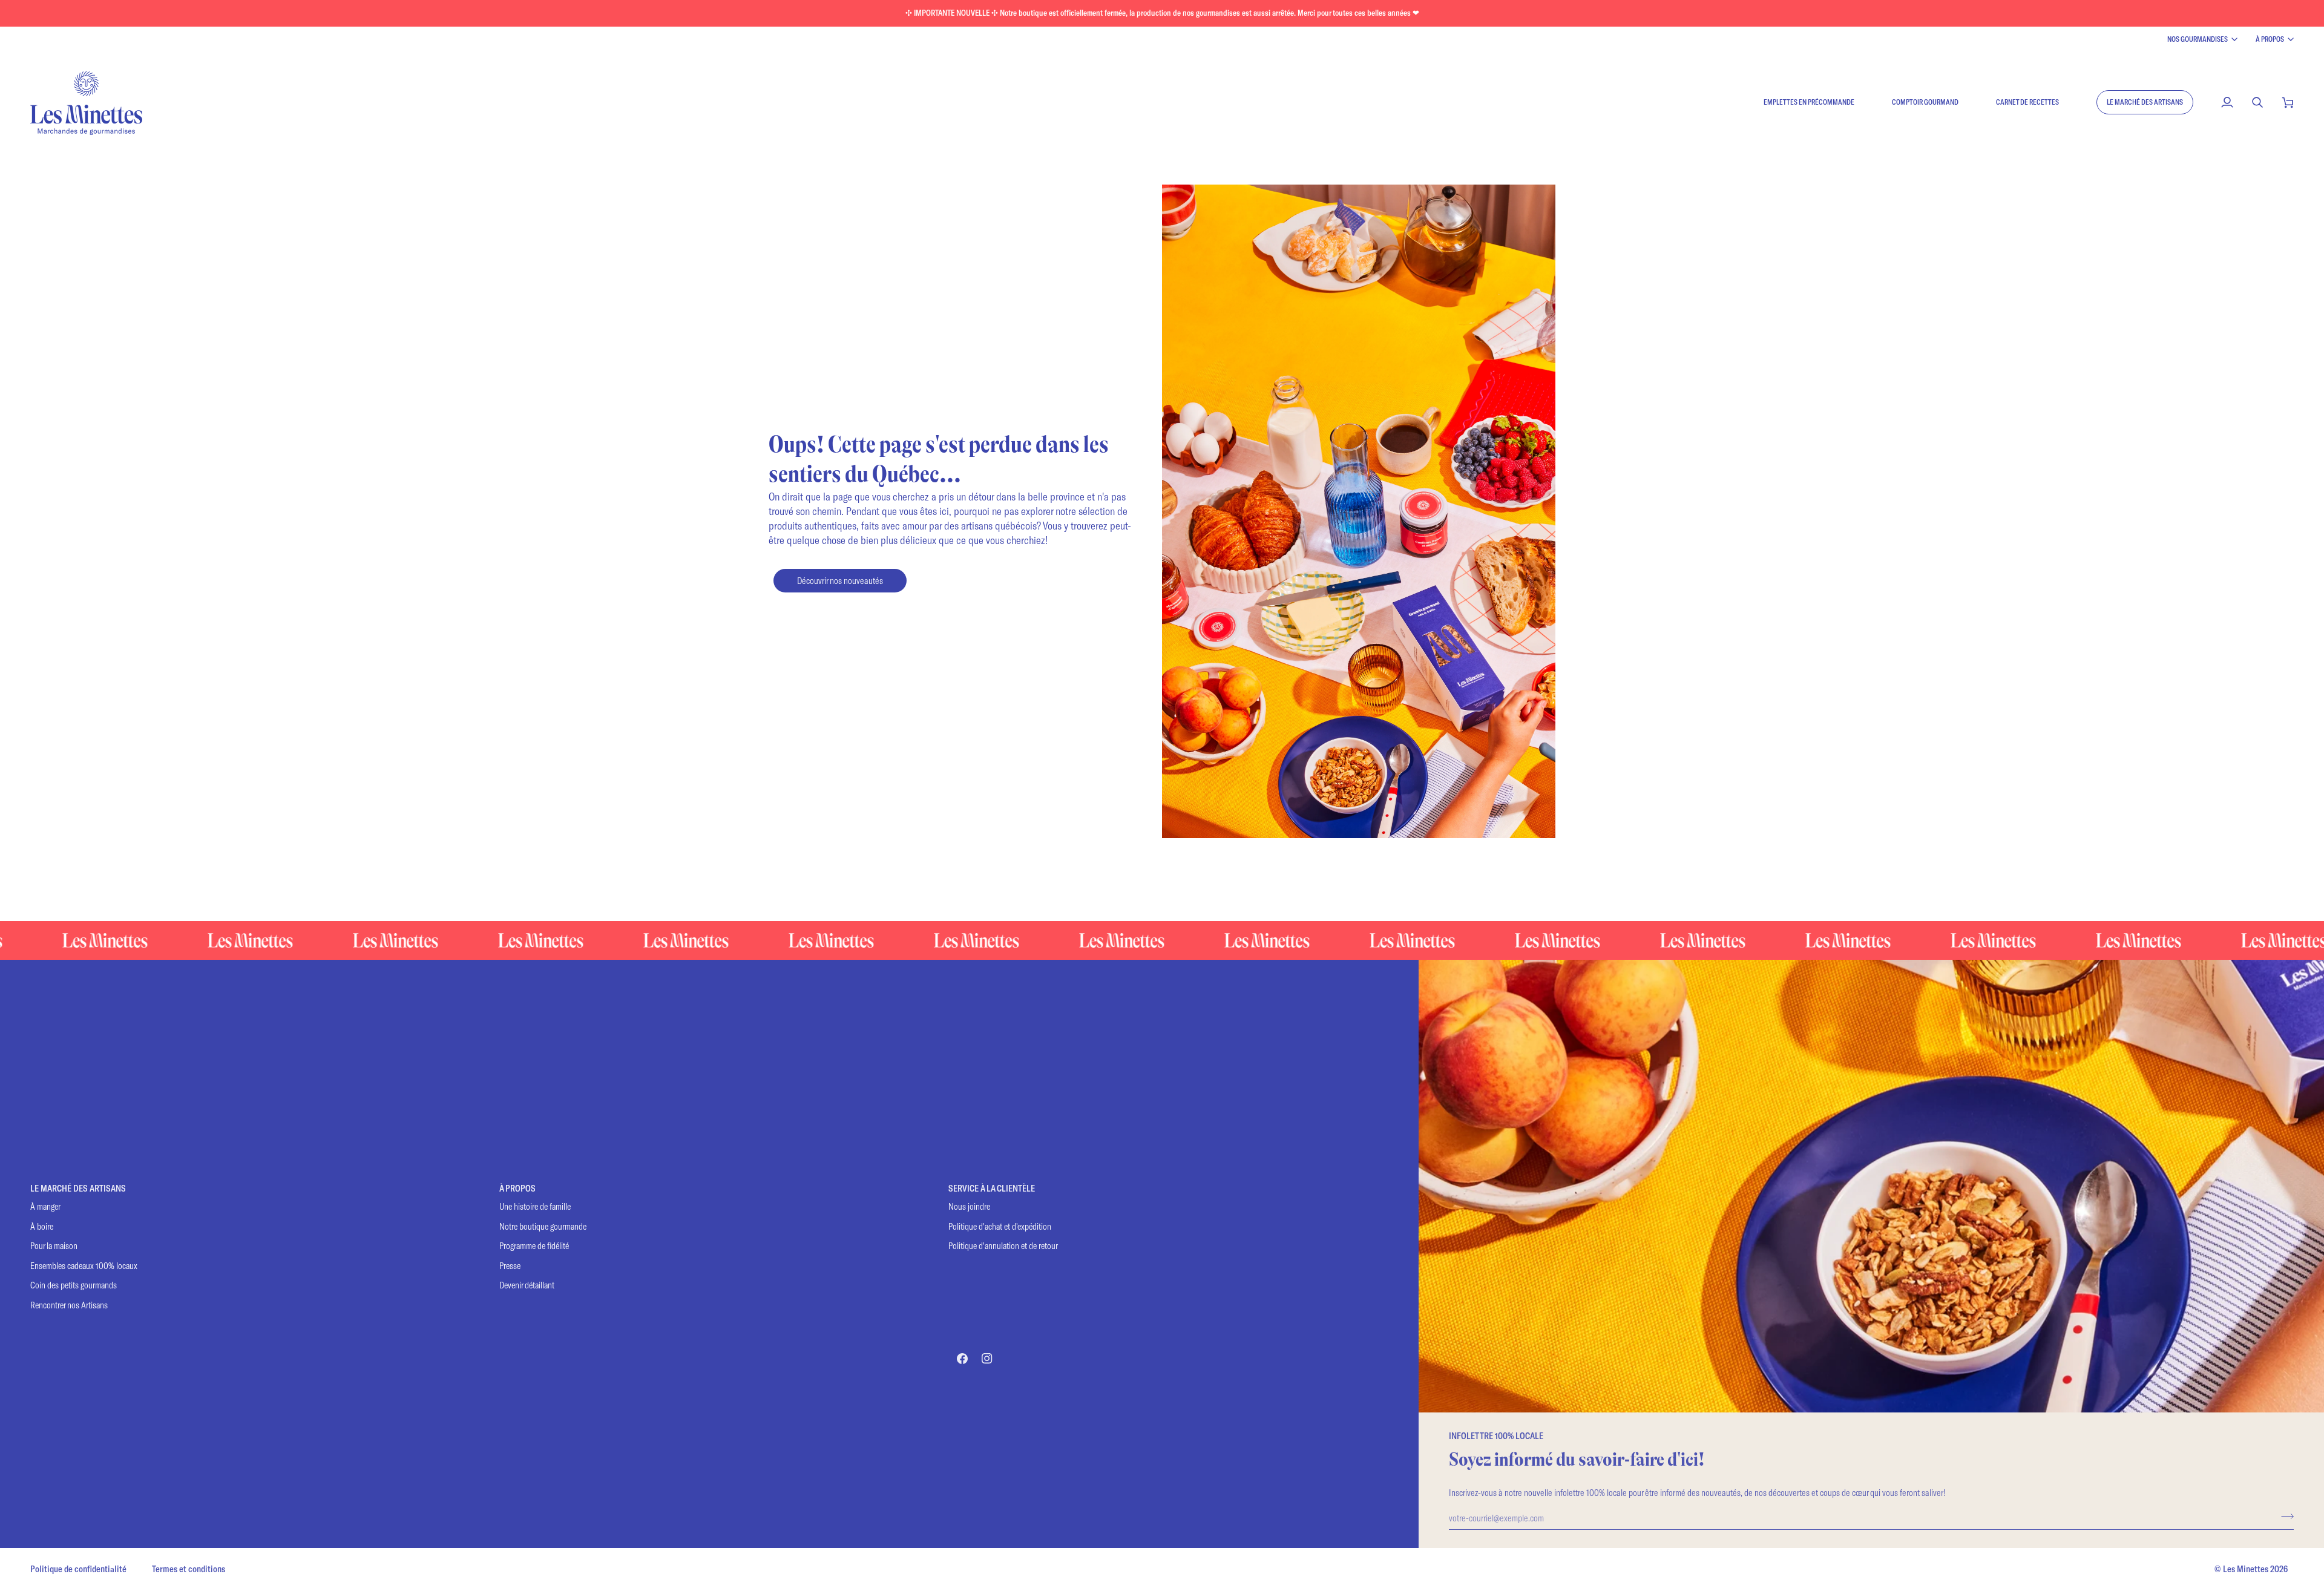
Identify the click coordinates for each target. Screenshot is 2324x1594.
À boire (42, 1226)
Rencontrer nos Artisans (69, 1305)
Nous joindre (969, 1206)
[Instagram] (987, 1359)
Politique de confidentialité (78, 1569)
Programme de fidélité (534, 1246)
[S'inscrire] (2284, 1516)
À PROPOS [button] (517, 1188)
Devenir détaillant (527, 1285)
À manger (45, 1206)
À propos (2270, 39)
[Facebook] (962, 1359)
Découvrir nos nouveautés (840, 580)
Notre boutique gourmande (543, 1226)
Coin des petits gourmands (74, 1285)
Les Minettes (2246, 1569)
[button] (2145, 102)
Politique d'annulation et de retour (1003, 1246)
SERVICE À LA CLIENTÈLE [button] (992, 1188)
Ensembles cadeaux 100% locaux (84, 1266)
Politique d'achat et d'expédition (1000, 1226)
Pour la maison (54, 1246)
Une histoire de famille (535, 1206)
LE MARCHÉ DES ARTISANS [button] (78, 1188)
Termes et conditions (189, 1569)
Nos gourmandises (2198, 39)
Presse (510, 1266)
